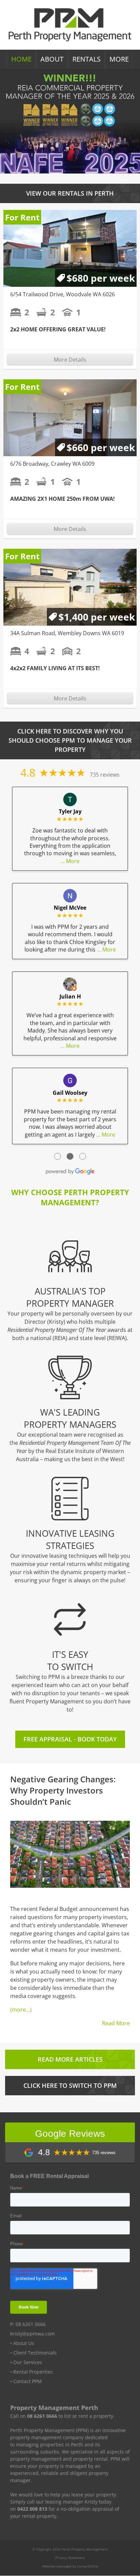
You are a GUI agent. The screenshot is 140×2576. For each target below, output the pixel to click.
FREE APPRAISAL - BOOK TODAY (70, 1739)
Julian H (70, 996)
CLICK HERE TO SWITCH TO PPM (70, 2085)
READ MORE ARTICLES (70, 2059)
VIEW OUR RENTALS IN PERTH (70, 193)
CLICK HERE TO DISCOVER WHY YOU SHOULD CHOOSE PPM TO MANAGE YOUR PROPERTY (70, 740)
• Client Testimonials (33, 2353)
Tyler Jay (70, 811)
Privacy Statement (70, 2558)
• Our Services (26, 2363)
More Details (70, 360)
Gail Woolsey (70, 1093)
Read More (116, 2023)
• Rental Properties (31, 2372)
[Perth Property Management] (70, 25)
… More (70, 861)
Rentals (86, 59)
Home (21, 59)
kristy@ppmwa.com (32, 2334)
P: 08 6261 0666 (28, 2324)
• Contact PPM (26, 2382)
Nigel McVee (70, 908)
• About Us (22, 2343)
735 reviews (105, 775)
